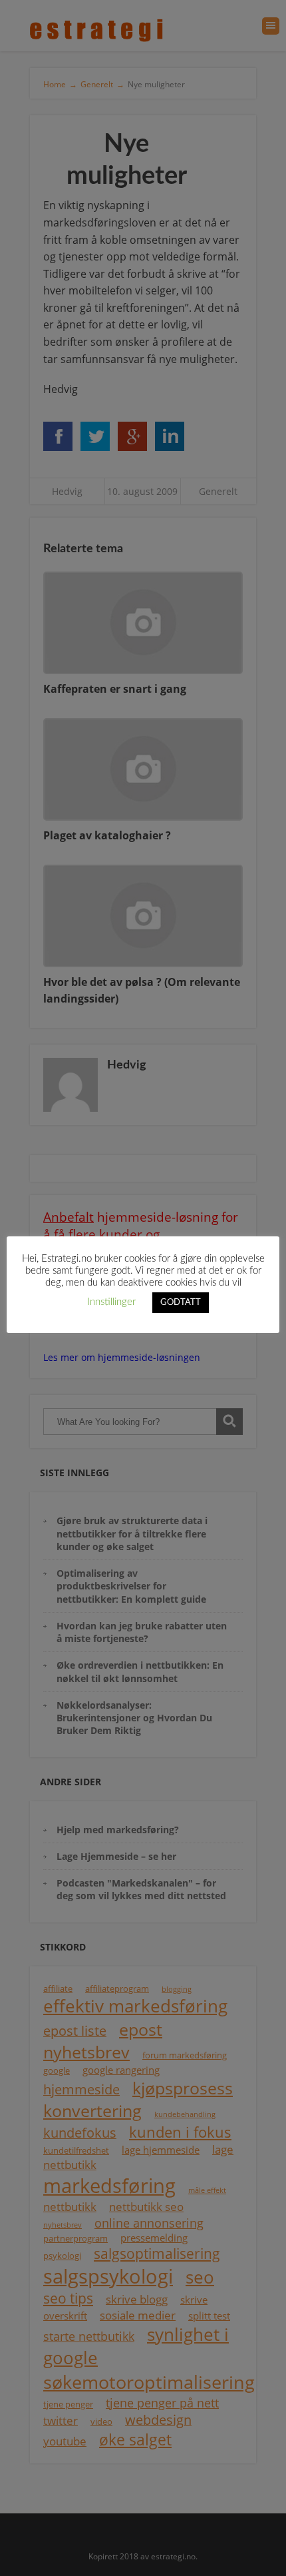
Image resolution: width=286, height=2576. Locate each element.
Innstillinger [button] (111, 1302)
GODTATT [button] (181, 1303)
